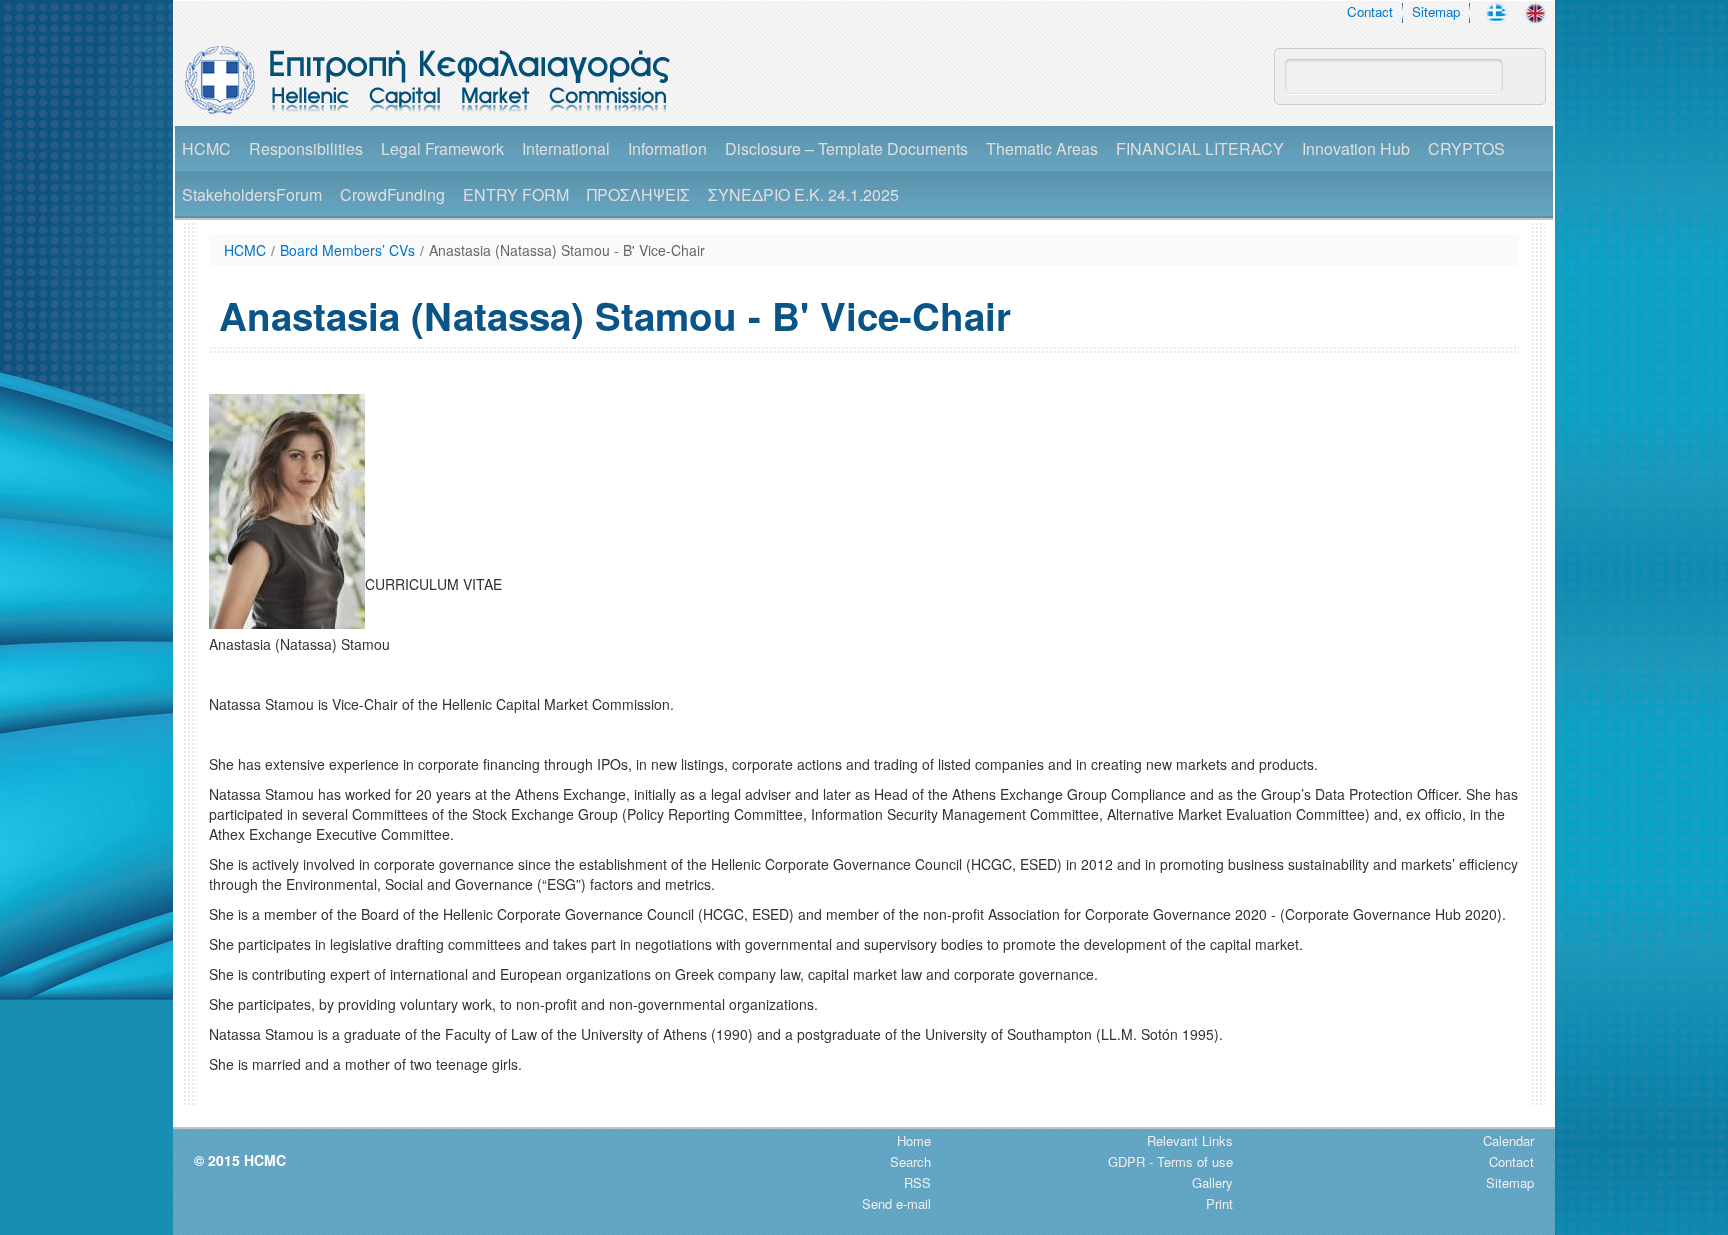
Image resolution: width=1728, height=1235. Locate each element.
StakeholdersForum (252, 194)
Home (914, 1140)
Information (667, 148)
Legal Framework (442, 148)
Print (1219, 1203)
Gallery (1212, 1182)
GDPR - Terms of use (1170, 1161)
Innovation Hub (1356, 148)
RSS (917, 1182)
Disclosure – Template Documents (846, 148)
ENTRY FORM (516, 194)
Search (910, 1161)
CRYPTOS (1466, 148)
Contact (1370, 11)
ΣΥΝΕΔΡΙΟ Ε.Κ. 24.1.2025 (803, 194)
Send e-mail (896, 1203)
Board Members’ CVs (347, 250)
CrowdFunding (392, 194)
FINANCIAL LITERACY (1200, 148)
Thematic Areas (1042, 148)
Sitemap (1436, 11)
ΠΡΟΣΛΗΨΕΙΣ (638, 194)
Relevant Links (1190, 1140)
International (566, 148)
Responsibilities (306, 148)
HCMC (206, 148)
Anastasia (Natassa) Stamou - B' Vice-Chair (567, 250)
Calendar (1508, 1140)
